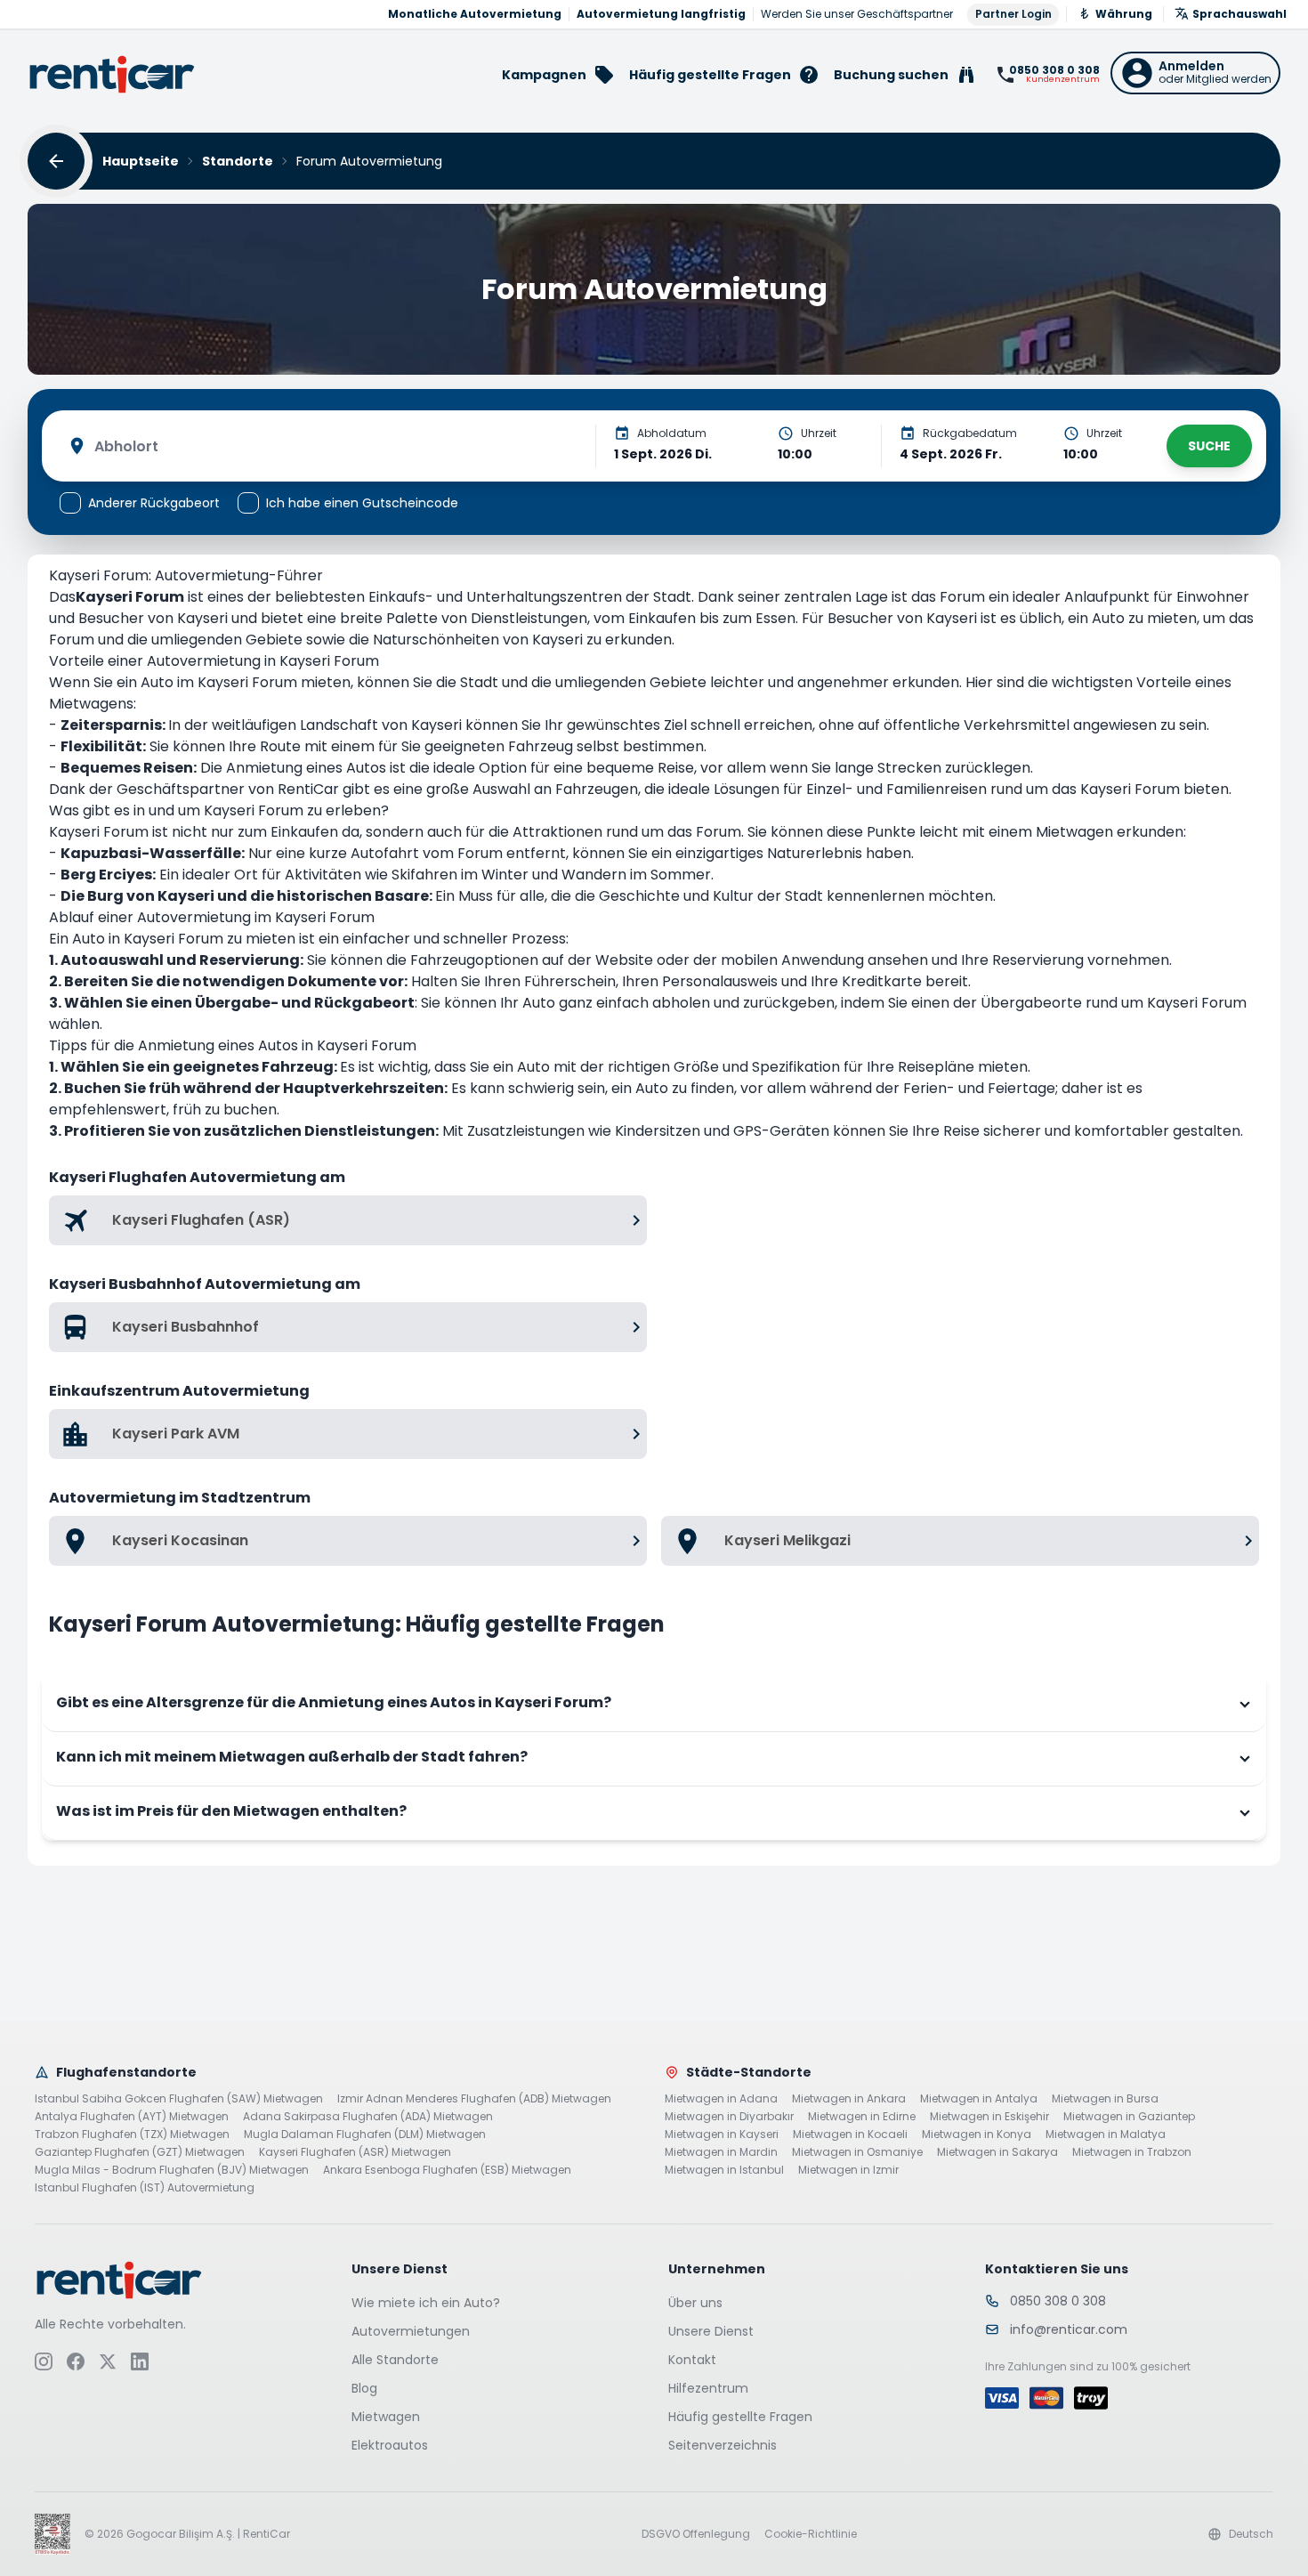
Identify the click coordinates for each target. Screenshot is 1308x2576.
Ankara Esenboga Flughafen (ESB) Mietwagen (447, 2170)
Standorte (238, 161)
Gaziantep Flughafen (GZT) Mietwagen (140, 2152)
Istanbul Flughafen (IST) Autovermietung (145, 2188)
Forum (72, 640)
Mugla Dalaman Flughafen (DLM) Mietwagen (365, 2135)
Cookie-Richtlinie (811, 2534)
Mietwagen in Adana (721, 2099)
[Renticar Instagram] (44, 2361)
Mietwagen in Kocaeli (850, 2135)
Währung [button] (1124, 14)
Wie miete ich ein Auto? (426, 2303)
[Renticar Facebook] (76, 2361)
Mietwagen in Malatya (1106, 2135)
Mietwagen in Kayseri (722, 2135)
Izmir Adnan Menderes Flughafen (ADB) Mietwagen (474, 2099)
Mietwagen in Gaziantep (1129, 2117)
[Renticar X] (108, 2361)
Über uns (695, 2303)
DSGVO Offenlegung (696, 2534)
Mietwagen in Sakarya (997, 2152)
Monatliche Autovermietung (475, 14)
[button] (1195, 73)
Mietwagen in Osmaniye (857, 2152)
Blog (364, 2388)
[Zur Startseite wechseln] (112, 74)
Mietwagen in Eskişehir (989, 2117)
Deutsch (1251, 2534)
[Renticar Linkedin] (140, 2361)
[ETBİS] (52, 2534)
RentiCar (308, 789)
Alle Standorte (395, 2360)
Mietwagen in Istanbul (724, 2170)
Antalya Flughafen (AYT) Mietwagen (132, 2117)
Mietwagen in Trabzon (1132, 2152)
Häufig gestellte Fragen (740, 2417)
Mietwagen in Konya (977, 2135)
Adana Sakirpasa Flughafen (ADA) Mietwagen (368, 2117)
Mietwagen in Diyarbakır (729, 2117)
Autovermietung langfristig (661, 14)
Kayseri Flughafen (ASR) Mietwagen (355, 2152)
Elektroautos (390, 2445)
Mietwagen (386, 2417)
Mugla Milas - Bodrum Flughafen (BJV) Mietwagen (172, 2170)
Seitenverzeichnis (723, 2445)
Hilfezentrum (708, 2388)
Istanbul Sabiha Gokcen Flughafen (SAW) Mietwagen (179, 2099)
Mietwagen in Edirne (862, 2117)
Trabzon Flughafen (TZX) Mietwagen (132, 2135)
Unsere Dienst (711, 2331)
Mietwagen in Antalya (979, 2099)
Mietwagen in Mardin (721, 2152)
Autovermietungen (411, 2331)
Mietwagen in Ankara (849, 2099)
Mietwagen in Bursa (1105, 2099)
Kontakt (692, 2360)
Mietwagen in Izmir (848, 2170)
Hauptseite (141, 161)
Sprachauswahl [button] (1239, 14)
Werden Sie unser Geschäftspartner (857, 14)
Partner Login (1013, 14)
